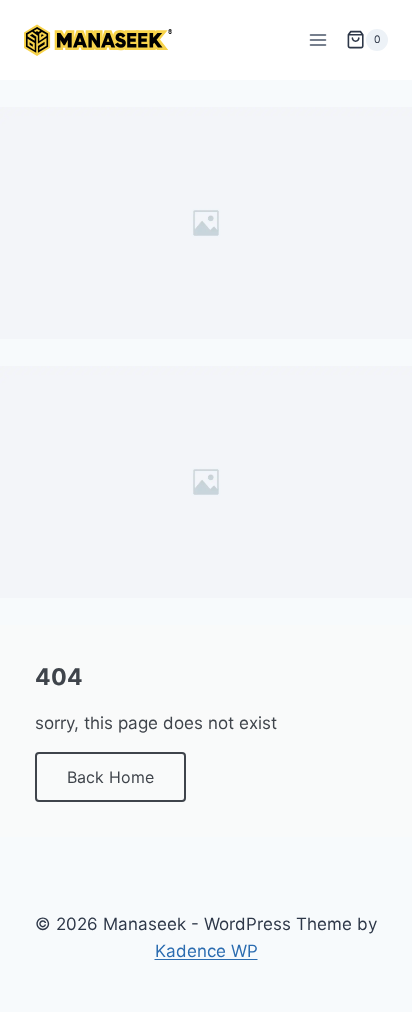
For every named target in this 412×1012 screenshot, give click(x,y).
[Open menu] (317, 39)
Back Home (110, 777)
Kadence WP (206, 951)
